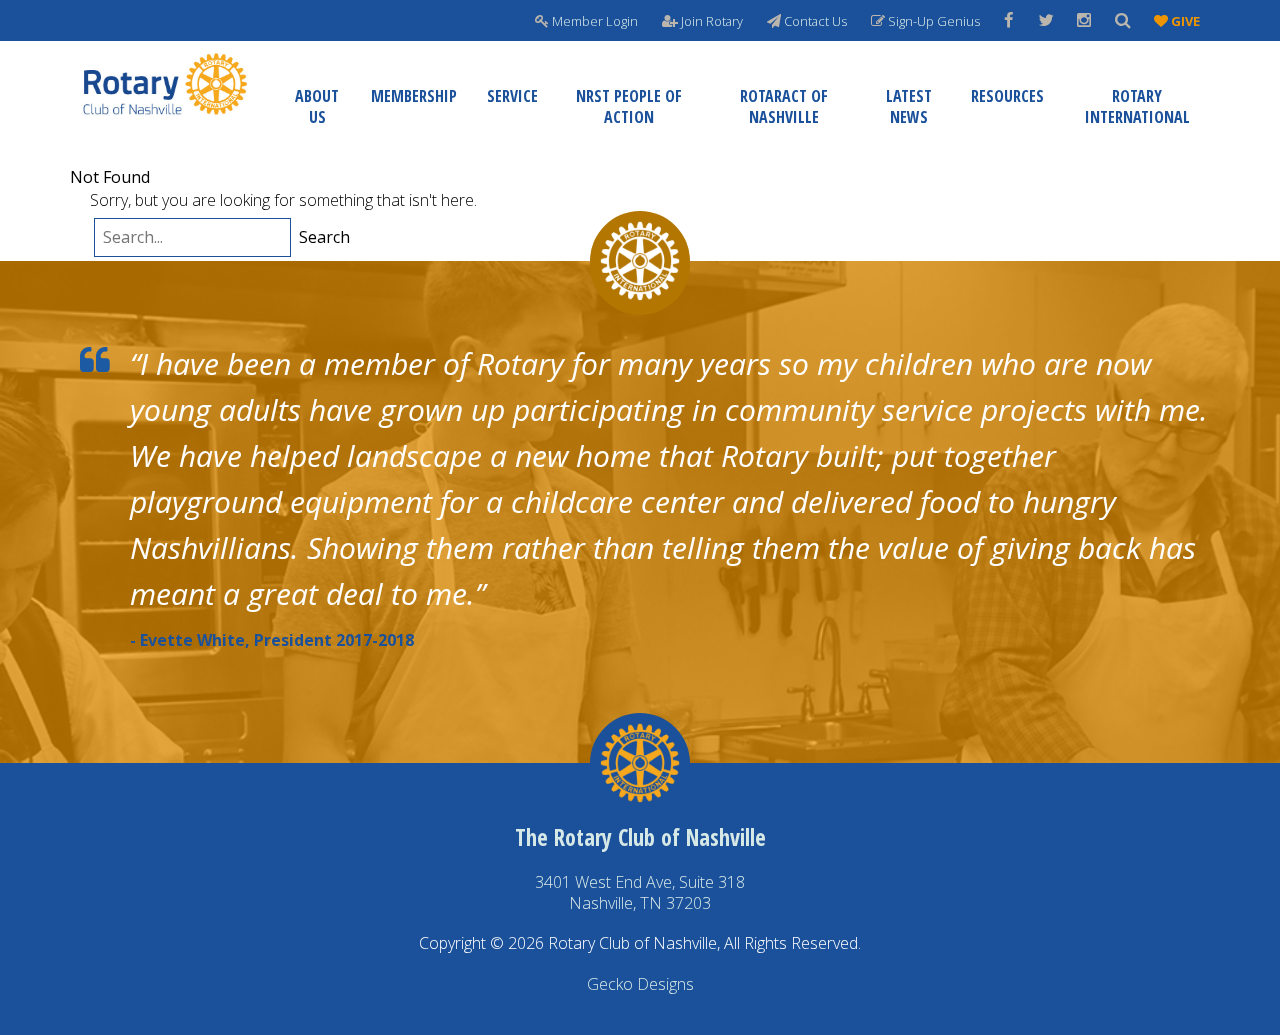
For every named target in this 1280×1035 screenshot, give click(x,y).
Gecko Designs (640, 984)
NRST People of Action (629, 106)
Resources (1007, 96)
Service (512, 96)
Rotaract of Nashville (784, 106)
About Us (317, 106)
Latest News (909, 106)
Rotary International (1137, 106)
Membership (414, 96)
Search (324, 237)
